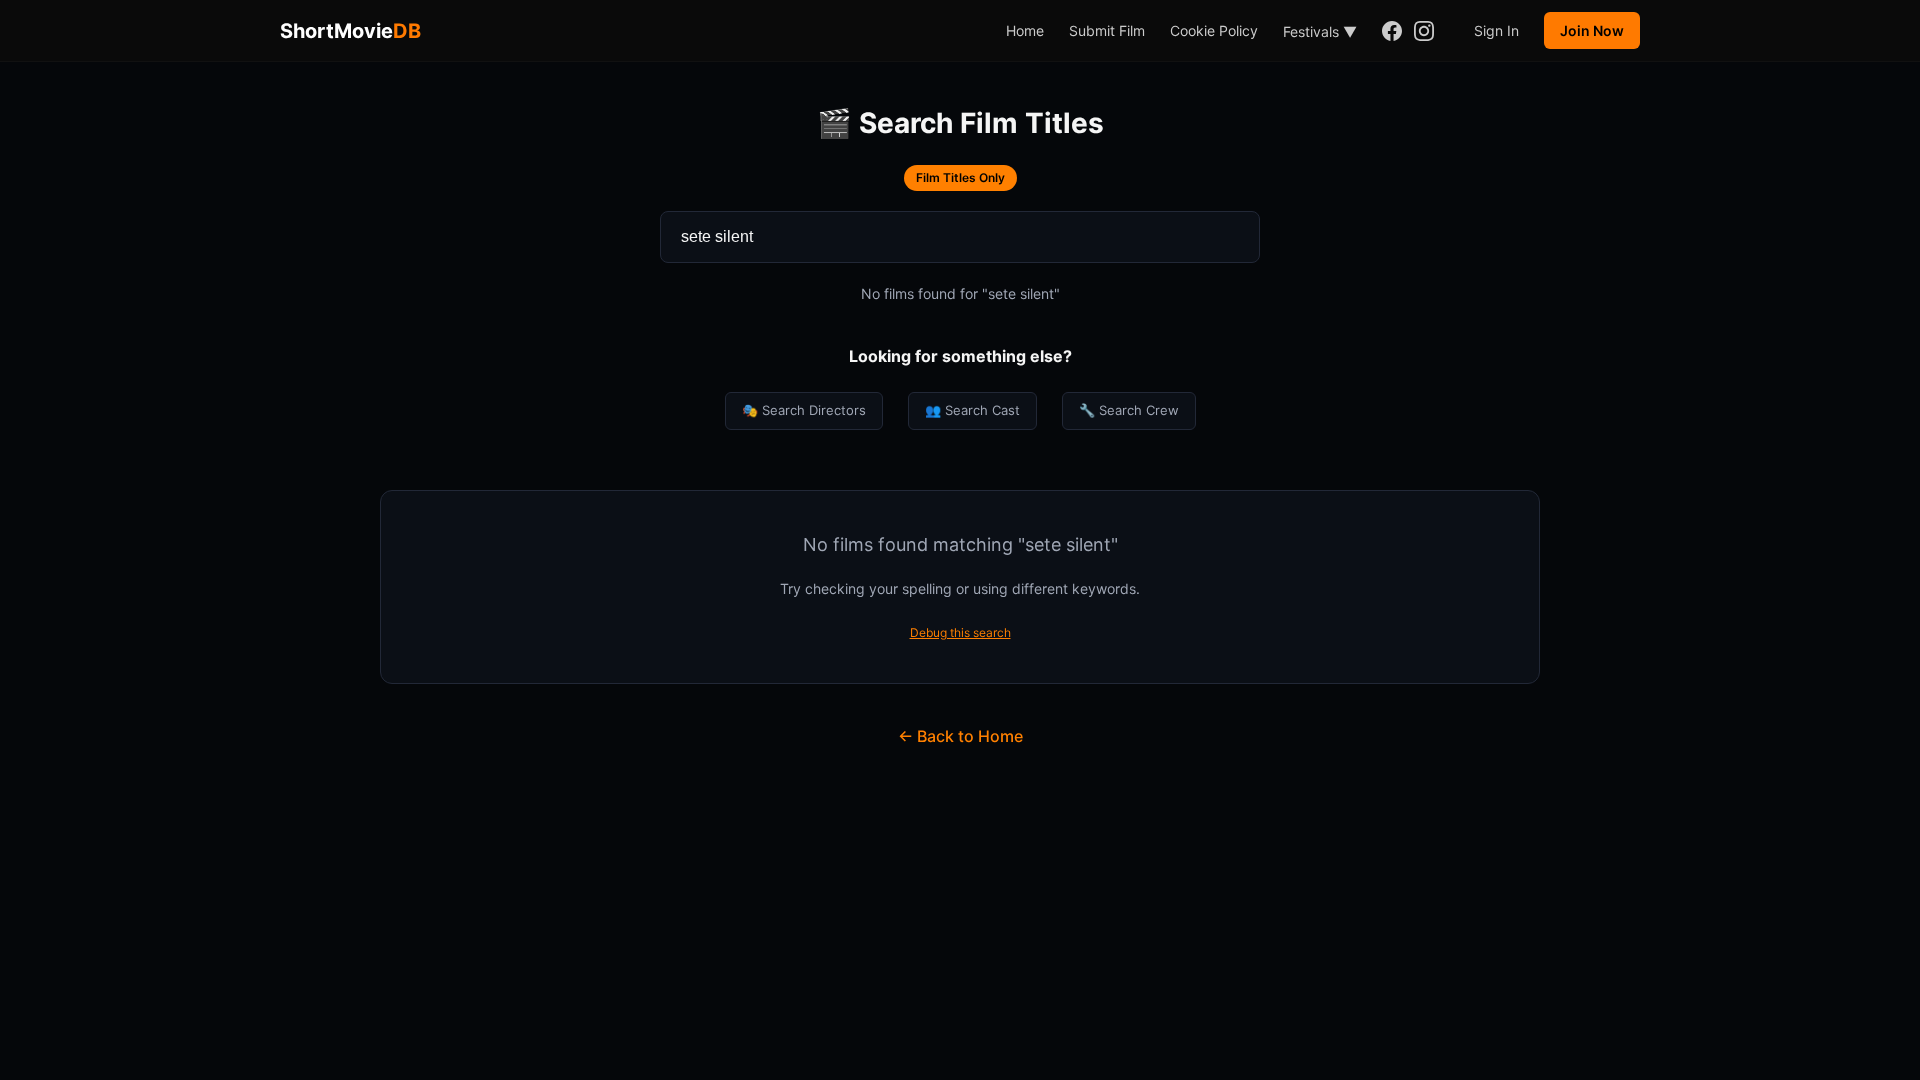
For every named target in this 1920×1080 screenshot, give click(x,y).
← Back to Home (960, 736)
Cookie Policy (1214, 30)
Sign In (1496, 30)
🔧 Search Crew (1129, 410)
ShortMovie (350, 31)
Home (1025, 30)
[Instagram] (1424, 31)
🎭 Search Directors (804, 410)
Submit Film (1107, 30)
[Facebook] (1392, 31)
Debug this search (960, 632)
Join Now (1592, 30)
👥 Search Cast (972, 410)
